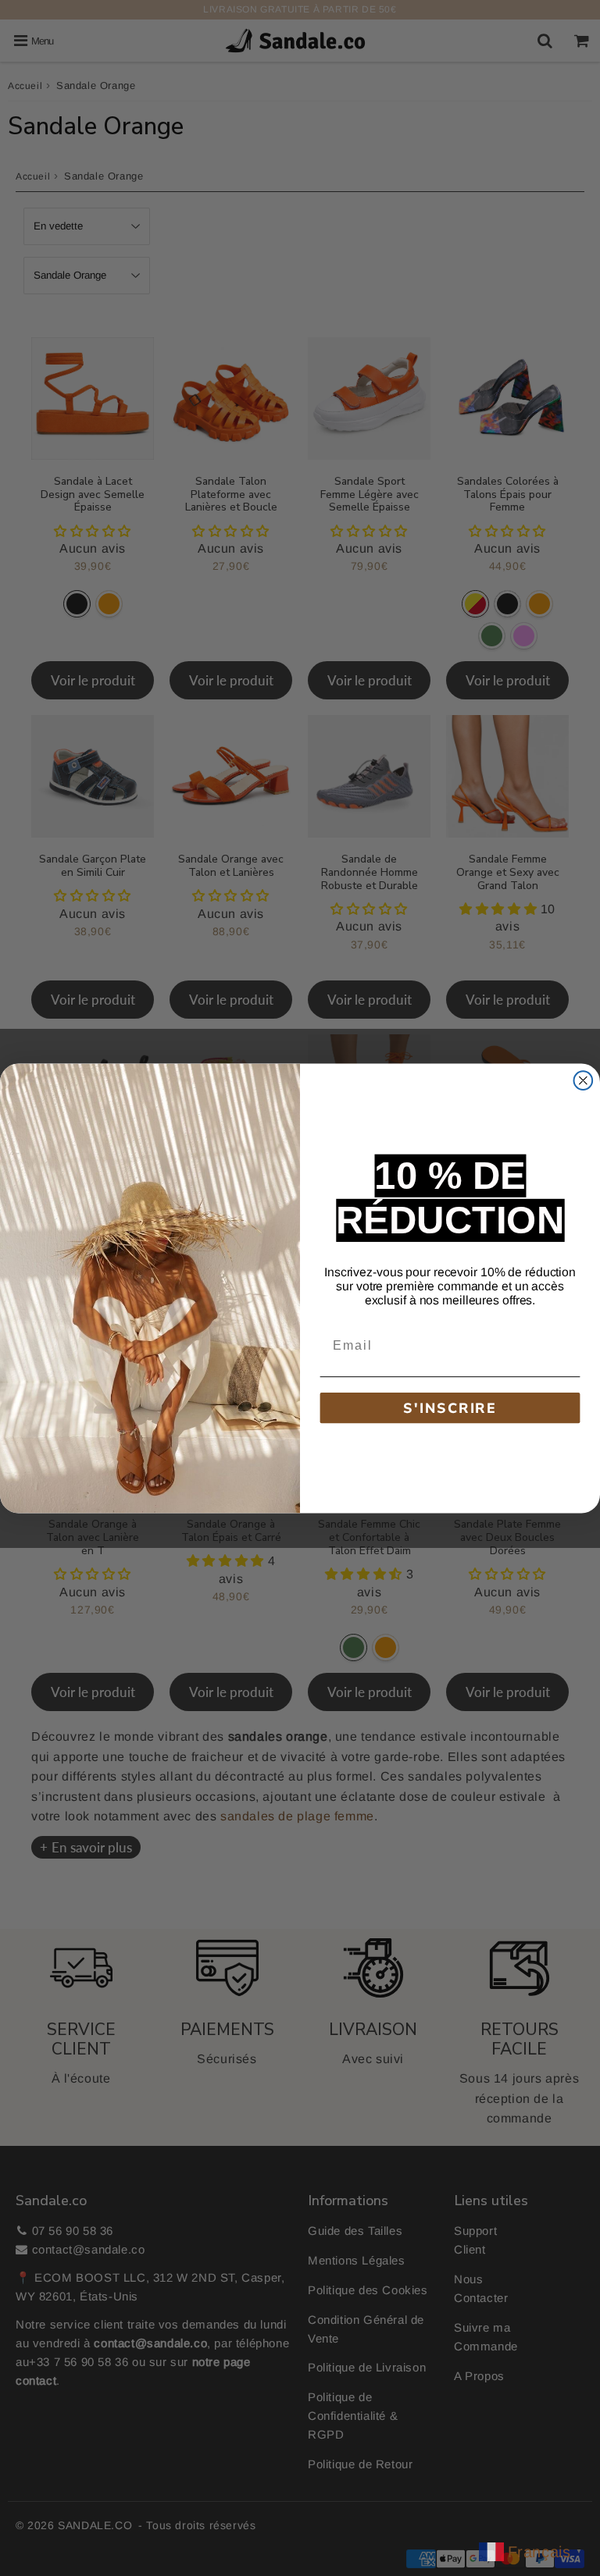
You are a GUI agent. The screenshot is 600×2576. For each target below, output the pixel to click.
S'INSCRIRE (450, 1407)
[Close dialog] (584, 1080)
